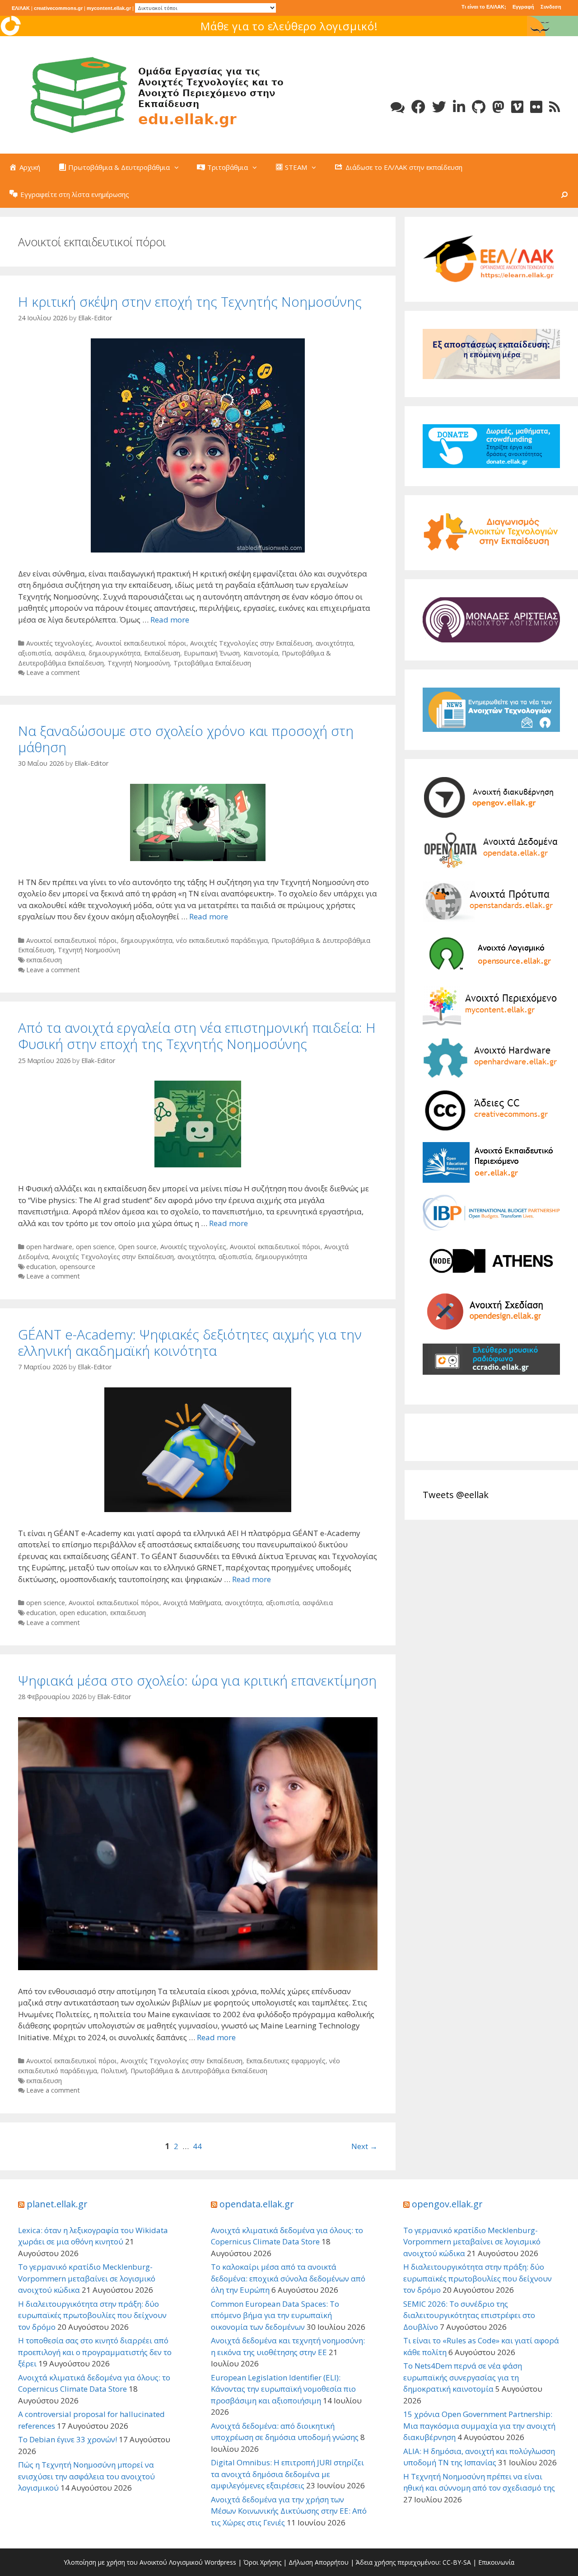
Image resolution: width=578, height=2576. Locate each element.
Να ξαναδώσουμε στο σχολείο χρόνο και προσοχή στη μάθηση (186, 739)
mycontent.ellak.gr (109, 8)
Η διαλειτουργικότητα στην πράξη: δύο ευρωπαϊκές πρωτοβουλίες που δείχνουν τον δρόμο (92, 2315)
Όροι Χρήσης (262, 2562)
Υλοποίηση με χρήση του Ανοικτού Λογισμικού (133, 2562)
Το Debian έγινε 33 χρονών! (68, 2439)
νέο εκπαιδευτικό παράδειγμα (222, 940)
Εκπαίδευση (162, 653)
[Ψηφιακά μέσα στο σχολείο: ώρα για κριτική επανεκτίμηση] (198, 1843)
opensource (77, 1267)
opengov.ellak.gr (447, 2204)
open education (83, 1613)
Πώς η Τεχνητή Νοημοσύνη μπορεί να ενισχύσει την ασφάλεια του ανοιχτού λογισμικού (86, 2476)
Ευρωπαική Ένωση (212, 653)
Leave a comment (53, 672)
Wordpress (220, 2562)
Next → (364, 2146)
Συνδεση (551, 7)
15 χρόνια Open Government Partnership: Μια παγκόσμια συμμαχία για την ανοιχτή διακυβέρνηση (479, 2426)
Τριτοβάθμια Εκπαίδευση (212, 663)
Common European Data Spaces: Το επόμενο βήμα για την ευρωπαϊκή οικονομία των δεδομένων (275, 2315)
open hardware (49, 1247)
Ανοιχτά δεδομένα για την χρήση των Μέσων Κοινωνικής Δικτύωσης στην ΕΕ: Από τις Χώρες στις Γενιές (289, 2511)
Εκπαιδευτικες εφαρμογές (286, 2061)
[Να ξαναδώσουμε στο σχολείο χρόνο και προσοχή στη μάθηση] (198, 822)
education (41, 1267)
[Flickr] (536, 107)
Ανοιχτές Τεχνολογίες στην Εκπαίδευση (251, 643)
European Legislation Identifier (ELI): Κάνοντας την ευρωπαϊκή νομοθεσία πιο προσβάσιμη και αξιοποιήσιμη (283, 2389)
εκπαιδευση (44, 960)
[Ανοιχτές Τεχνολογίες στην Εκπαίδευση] (154, 94)
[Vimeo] (517, 107)
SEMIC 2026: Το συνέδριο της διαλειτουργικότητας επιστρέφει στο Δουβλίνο (469, 2315)
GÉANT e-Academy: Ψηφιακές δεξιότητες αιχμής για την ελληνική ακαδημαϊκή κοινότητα (190, 1342)
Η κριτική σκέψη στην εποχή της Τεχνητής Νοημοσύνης (190, 302)
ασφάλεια (70, 653)
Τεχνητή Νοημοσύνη (139, 663)
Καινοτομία (261, 653)
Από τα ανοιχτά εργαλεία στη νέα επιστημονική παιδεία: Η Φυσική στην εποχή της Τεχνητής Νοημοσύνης (197, 1036)
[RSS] (555, 107)
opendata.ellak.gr (257, 2204)
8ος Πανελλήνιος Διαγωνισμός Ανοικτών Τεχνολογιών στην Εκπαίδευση (289, 26)
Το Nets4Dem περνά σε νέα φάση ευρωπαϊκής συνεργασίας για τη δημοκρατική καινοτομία (463, 2377)
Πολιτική (114, 2071)
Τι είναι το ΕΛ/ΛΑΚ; (484, 7)
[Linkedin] (459, 107)
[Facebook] (418, 107)
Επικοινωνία (496, 2562)
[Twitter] (439, 107)
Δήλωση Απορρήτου (319, 2562)
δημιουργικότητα (114, 653)
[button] (179, 167)
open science (95, 1247)
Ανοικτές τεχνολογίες (59, 643)
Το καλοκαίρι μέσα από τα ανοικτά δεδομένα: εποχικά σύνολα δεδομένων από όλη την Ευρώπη (288, 2278)
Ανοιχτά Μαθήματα (192, 1603)
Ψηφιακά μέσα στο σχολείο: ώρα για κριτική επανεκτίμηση (197, 1680)
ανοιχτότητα (334, 643)
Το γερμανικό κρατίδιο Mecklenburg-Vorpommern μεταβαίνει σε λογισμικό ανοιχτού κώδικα (87, 2278)
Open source (138, 1247)
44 (197, 2146)
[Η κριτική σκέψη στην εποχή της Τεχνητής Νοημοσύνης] (198, 444)
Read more (170, 620)
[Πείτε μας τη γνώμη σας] (398, 107)
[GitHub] (479, 107)
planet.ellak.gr (57, 2204)
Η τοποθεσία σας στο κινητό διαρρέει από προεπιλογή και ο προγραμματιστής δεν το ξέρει (95, 2352)
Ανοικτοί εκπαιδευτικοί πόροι (141, 643)
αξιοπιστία (35, 653)
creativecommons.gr (58, 8)
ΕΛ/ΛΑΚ (21, 8)
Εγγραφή (523, 7)
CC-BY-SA (457, 2562)
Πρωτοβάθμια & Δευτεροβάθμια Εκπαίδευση (199, 2071)
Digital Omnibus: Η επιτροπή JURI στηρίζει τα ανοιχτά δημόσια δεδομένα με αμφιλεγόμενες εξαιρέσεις (287, 2474)
